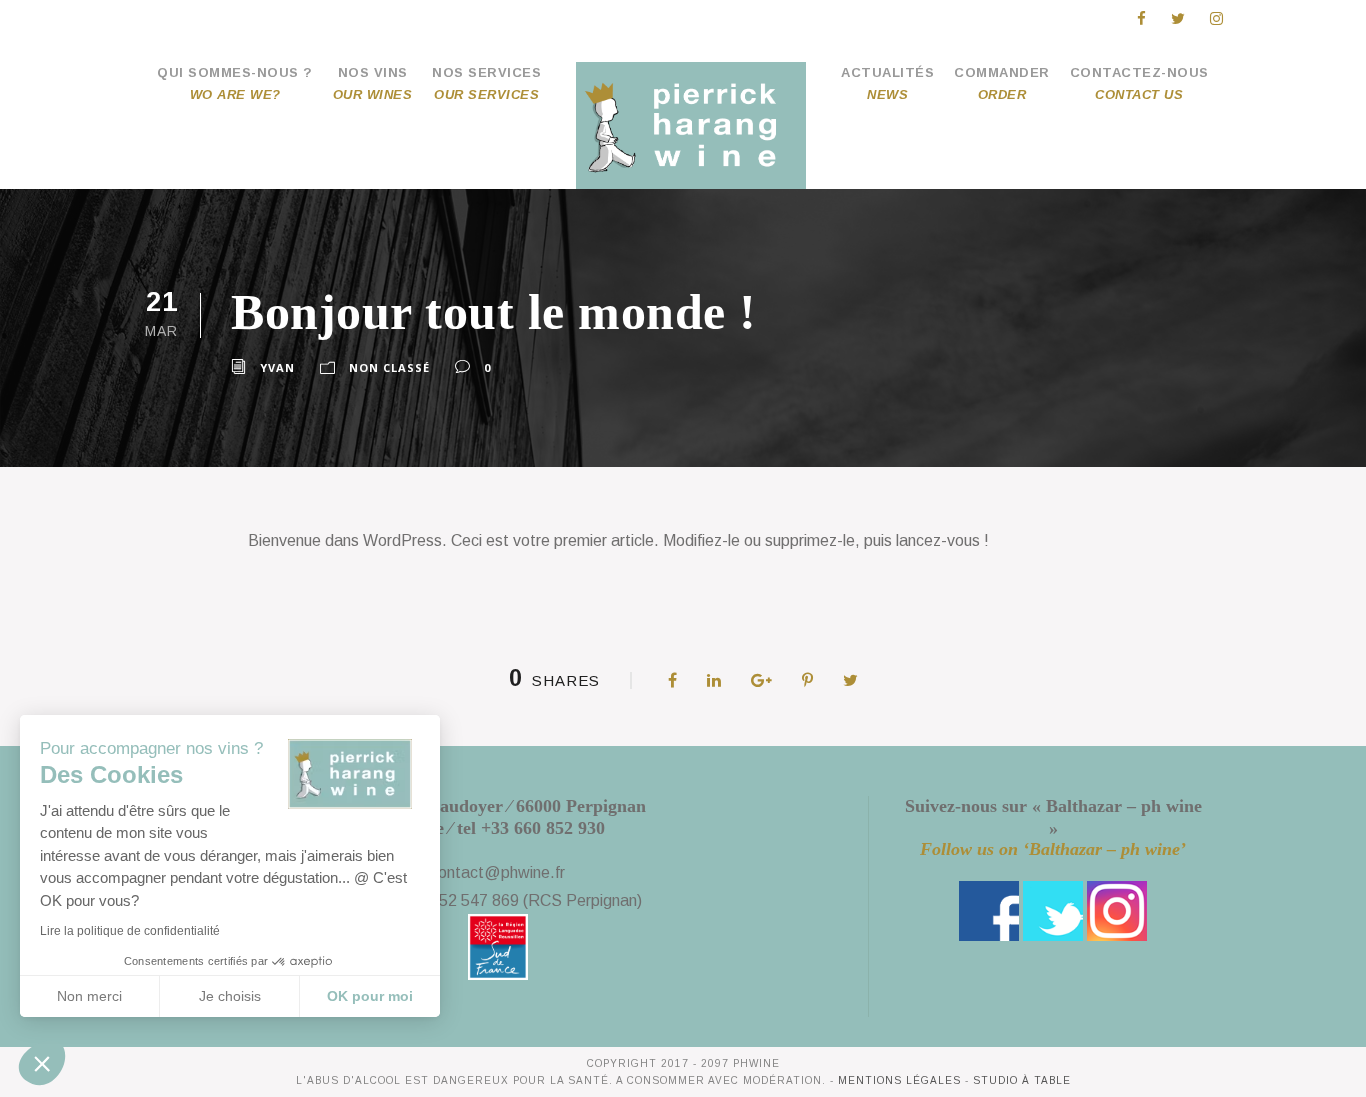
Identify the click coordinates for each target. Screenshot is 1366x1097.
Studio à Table (1022, 1080)
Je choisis (230, 996)
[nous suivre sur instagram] (1117, 909)
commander (1002, 83)
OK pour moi (370, 996)
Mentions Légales (899, 1080)
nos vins (373, 83)
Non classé (389, 367)
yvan (277, 367)
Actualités (887, 83)
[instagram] (1216, 18)
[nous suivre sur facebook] (989, 909)
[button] (42, 1063)
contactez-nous (1139, 83)
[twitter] (1178, 18)
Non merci (89, 996)
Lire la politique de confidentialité (130, 931)
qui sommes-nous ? (235, 83)
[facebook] (1141, 18)
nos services (486, 83)
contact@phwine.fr (497, 872)
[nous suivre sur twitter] (1053, 909)
